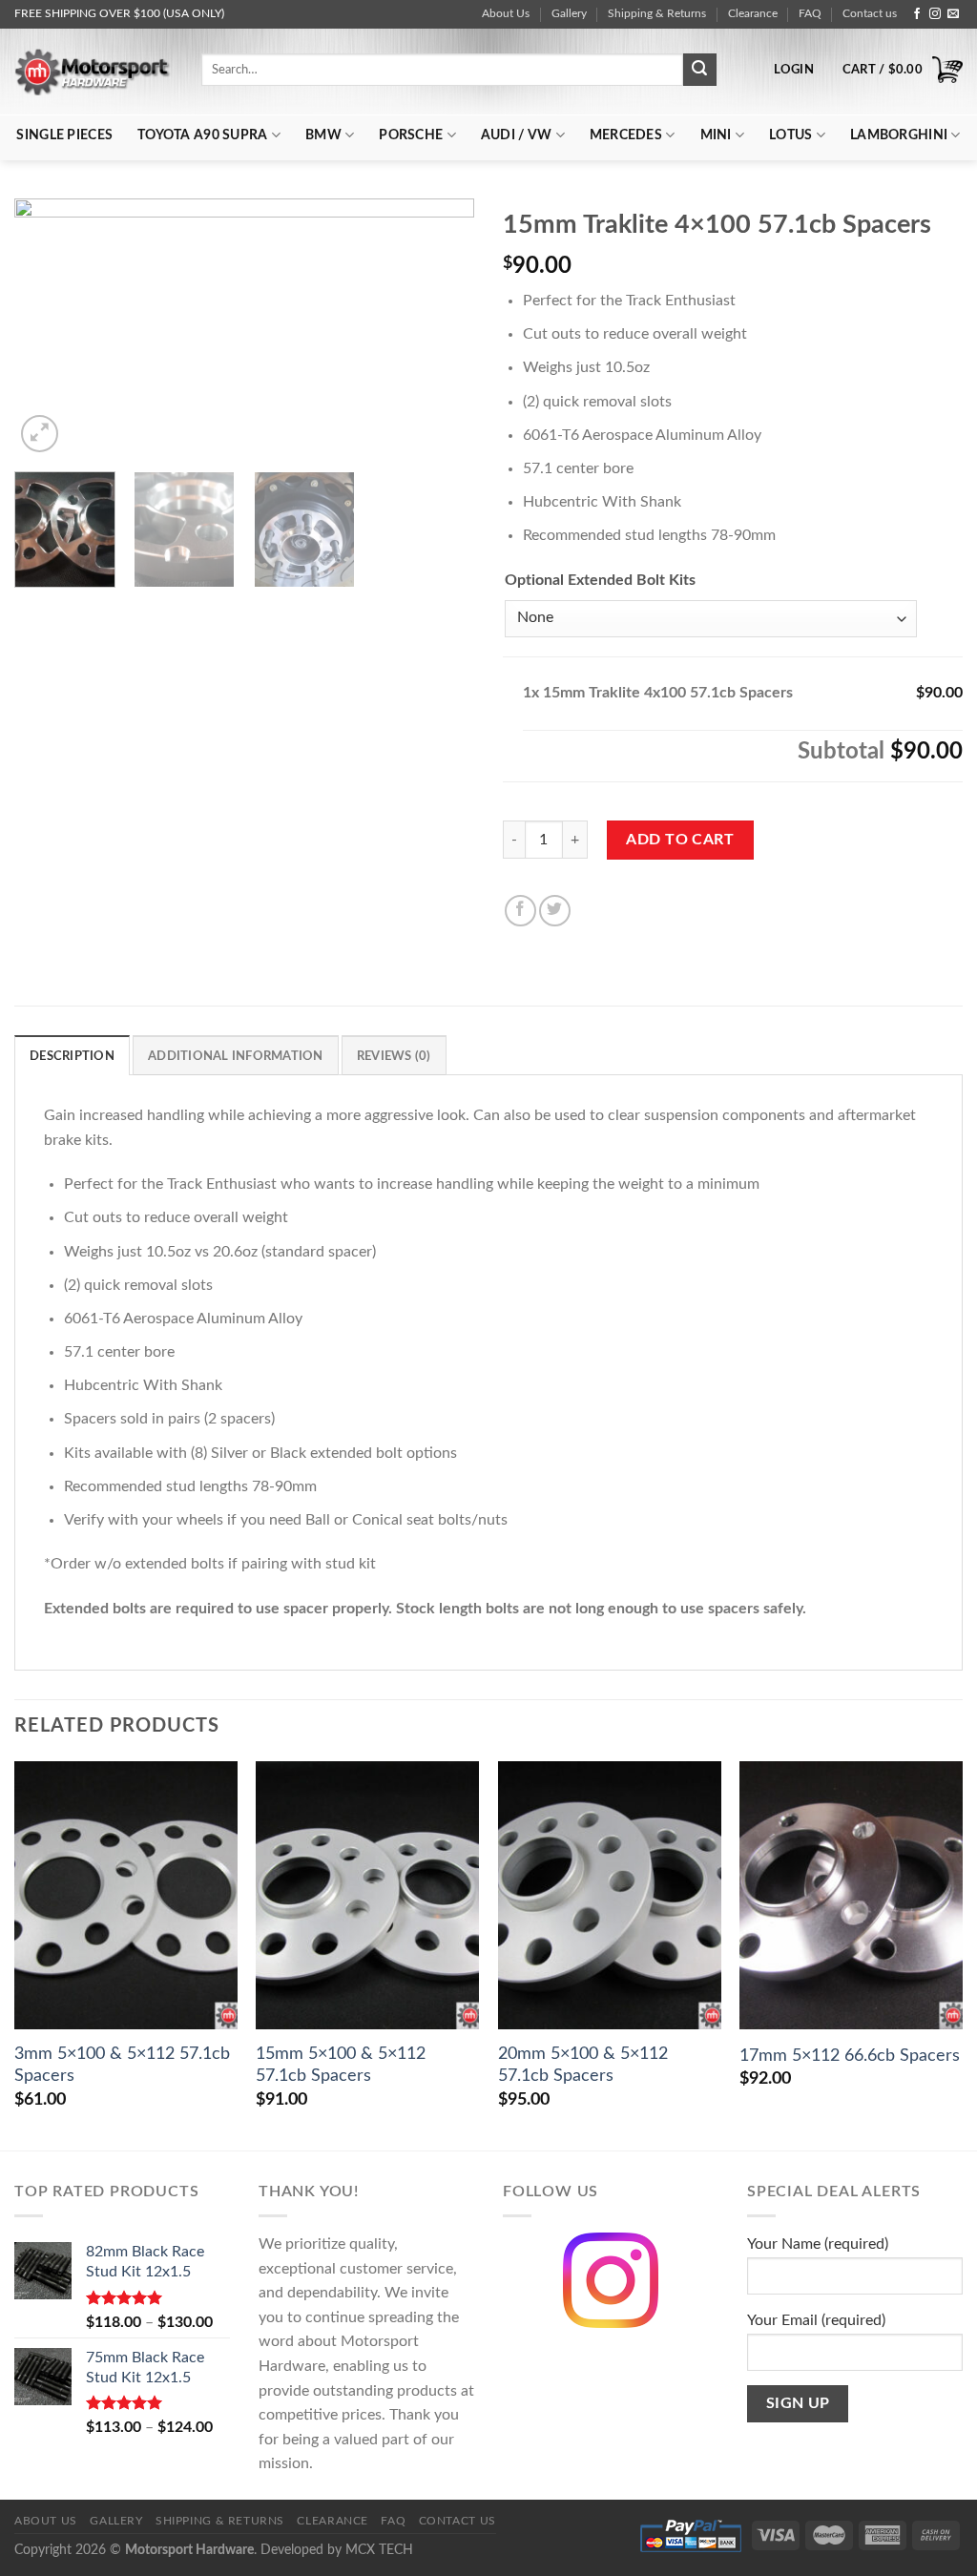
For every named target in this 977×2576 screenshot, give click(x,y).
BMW (323, 135)
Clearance (753, 13)
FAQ (810, 13)
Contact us (870, 13)
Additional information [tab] (236, 1056)
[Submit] (699, 70)
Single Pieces (64, 135)
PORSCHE (411, 135)
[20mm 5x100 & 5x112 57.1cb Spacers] (610, 1895)
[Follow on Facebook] (917, 14)
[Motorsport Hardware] (94, 72)
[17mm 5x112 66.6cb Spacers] (851, 1895)
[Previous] (48, 327)
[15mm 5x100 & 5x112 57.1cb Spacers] (367, 1895)
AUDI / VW (517, 135)
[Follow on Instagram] (935, 14)
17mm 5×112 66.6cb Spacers (850, 2056)
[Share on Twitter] (555, 911)
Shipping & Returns (657, 13)
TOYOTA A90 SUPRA (202, 135)
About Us (506, 13)
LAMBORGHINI (899, 135)
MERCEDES (626, 135)
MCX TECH (379, 2550)
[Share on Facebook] (520, 911)
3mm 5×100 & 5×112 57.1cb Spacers (122, 2065)
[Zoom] (40, 434)
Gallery (569, 13)
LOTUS (790, 135)
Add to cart (680, 840)
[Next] (441, 327)
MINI (716, 135)
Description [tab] (72, 1056)
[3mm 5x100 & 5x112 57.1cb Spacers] (126, 1895)
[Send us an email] (953, 14)
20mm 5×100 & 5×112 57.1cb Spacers (583, 2065)
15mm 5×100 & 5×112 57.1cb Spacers (341, 2065)
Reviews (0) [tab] (394, 1056)
